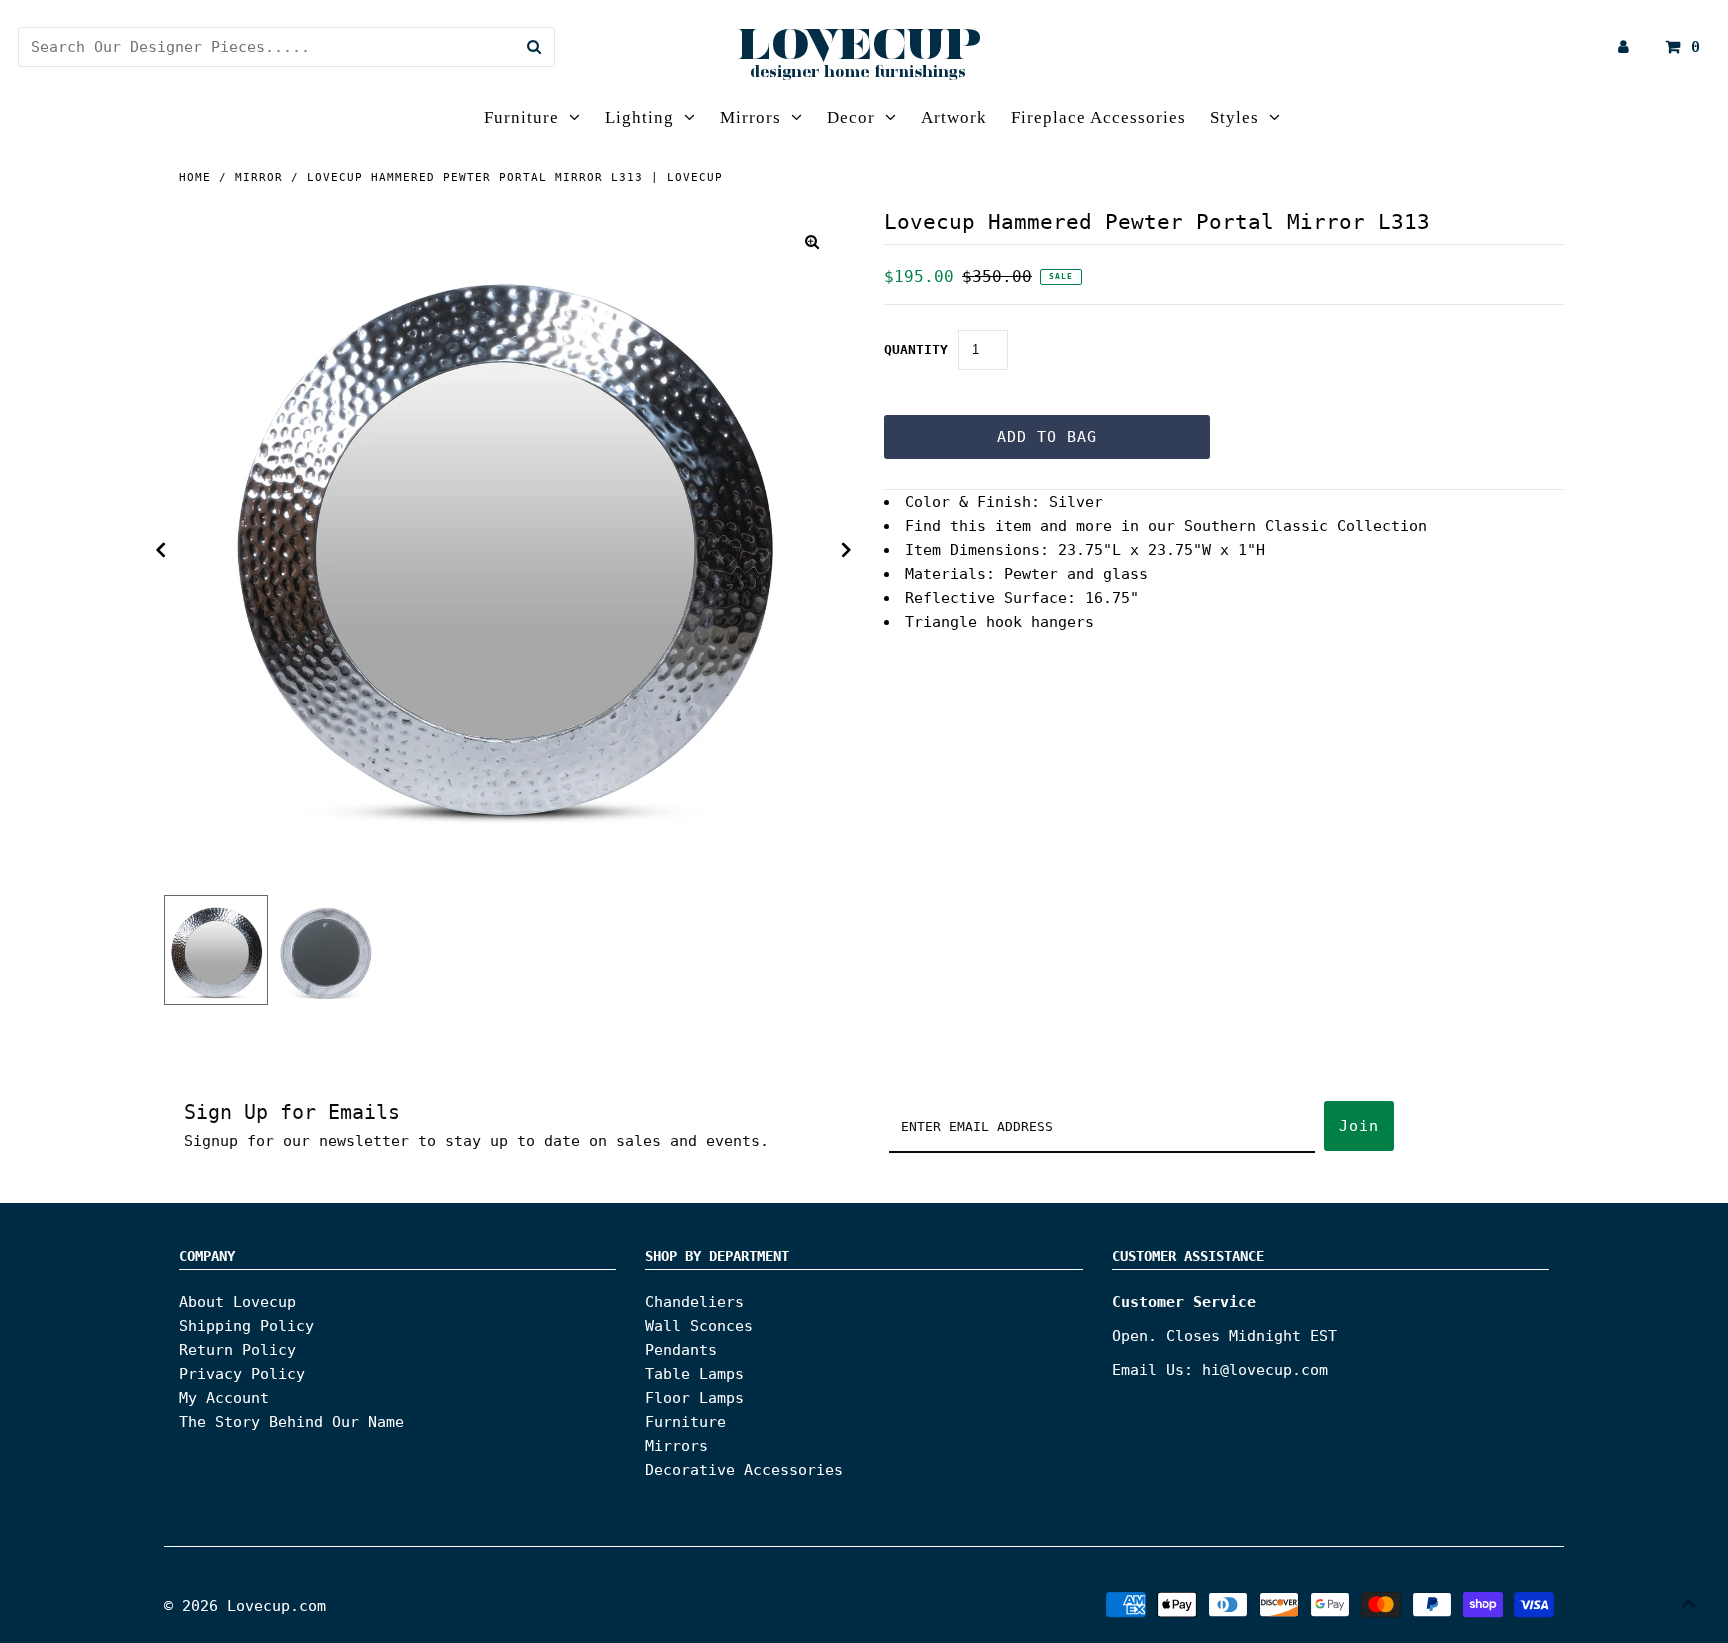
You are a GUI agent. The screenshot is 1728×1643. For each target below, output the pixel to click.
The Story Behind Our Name (291, 1422)
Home (195, 177)
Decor (851, 117)
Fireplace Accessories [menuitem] (1098, 117)
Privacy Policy (242, 1374)
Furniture (521, 117)
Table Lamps (694, 1374)
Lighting (639, 117)
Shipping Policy (246, 1326)
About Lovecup (237, 1302)
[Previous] (161, 550)
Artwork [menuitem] (954, 117)
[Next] (847, 550)
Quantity (916, 349)
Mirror (259, 177)
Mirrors (750, 117)
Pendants (681, 1350)
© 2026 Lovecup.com (245, 1606)
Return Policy (237, 1350)
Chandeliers (694, 1302)
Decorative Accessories (744, 1470)
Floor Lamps (694, 1398)
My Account (224, 1398)
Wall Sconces (699, 1326)
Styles (1234, 117)
